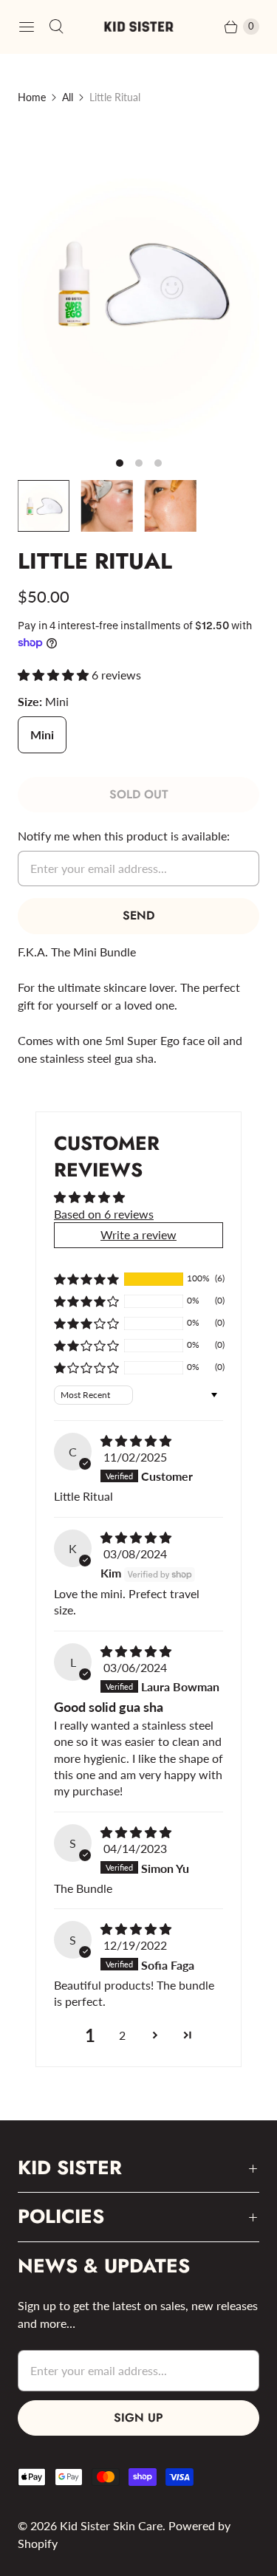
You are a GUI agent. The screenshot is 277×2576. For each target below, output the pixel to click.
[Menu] (27, 27)
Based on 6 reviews (104, 1214)
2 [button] (122, 2035)
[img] (136, 1441)
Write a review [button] (138, 1234)
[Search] (56, 27)
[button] (55, 675)
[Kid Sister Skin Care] (139, 27)
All (68, 97)
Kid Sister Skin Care (111, 2525)
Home (32, 97)
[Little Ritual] (138, 284)
